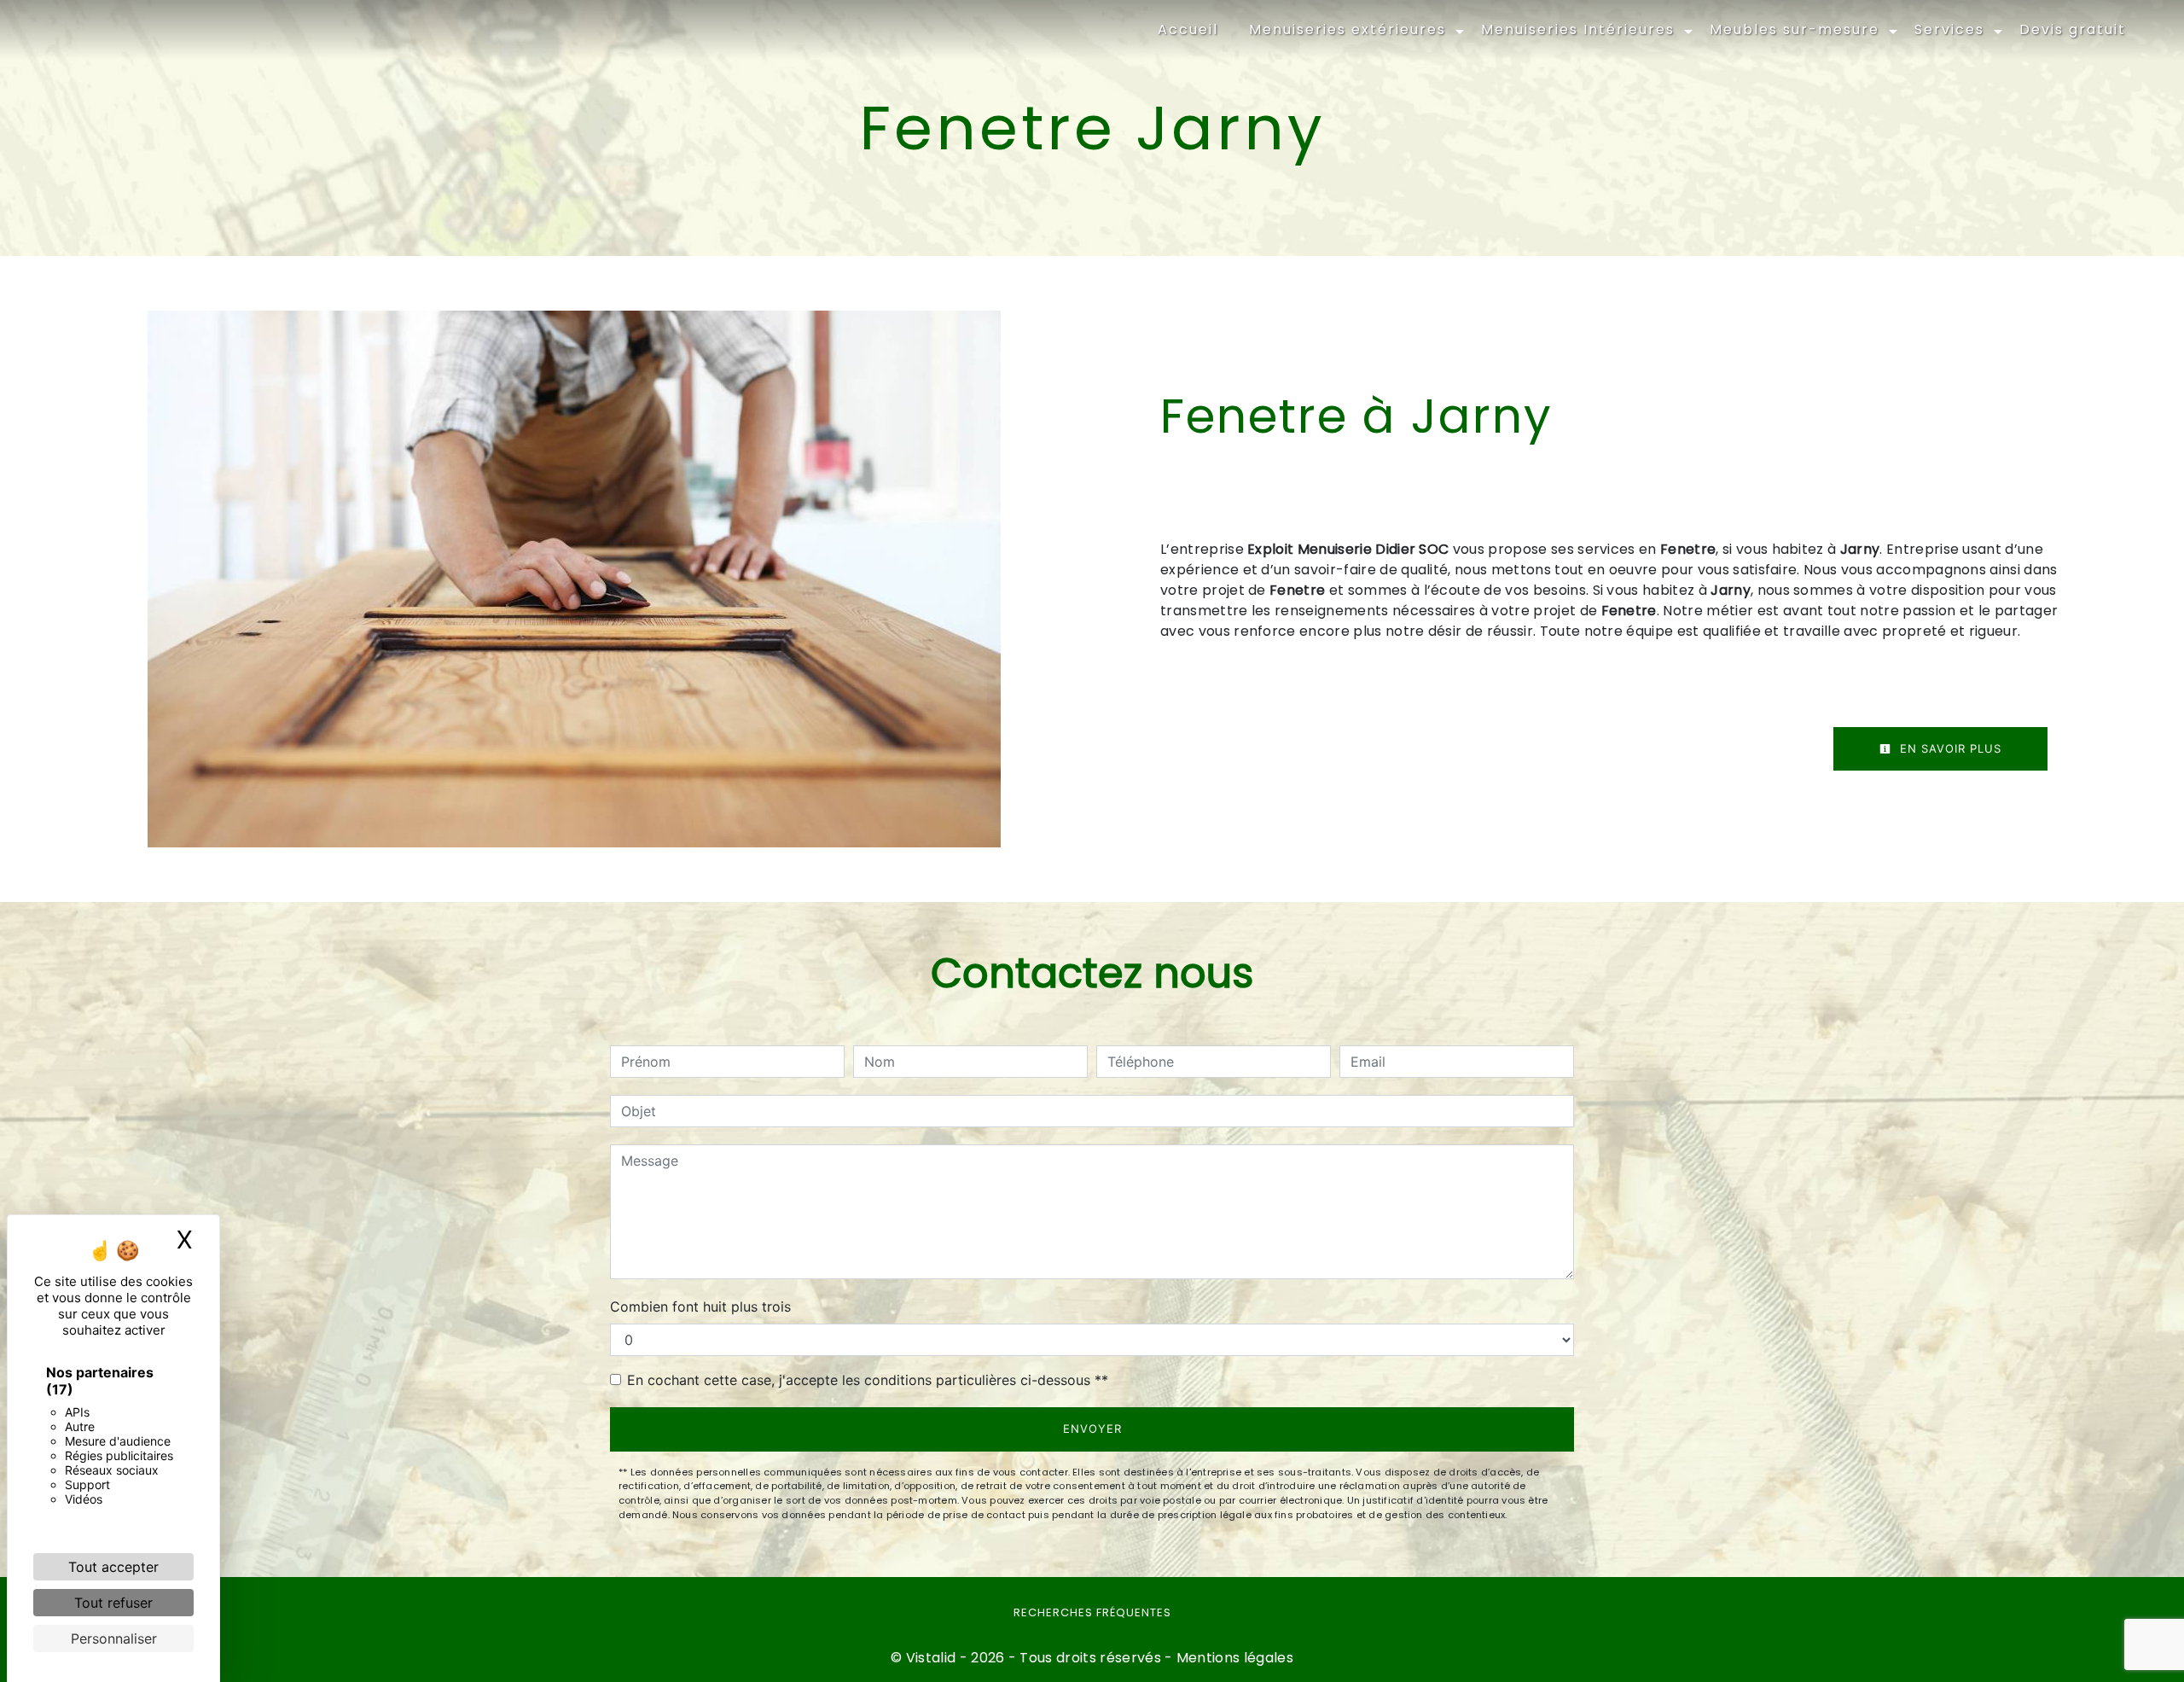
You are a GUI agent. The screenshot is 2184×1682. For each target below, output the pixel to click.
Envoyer (1092, 1429)
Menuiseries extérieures (1348, 29)
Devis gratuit (2073, 29)
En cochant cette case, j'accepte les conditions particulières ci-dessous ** (868, 1380)
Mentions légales (1233, 1658)
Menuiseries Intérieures (1578, 29)
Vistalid (931, 1658)
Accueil (1188, 29)
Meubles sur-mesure (1795, 29)
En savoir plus (1949, 748)
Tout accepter (113, 1567)
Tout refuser (113, 1603)
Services (1949, 29)
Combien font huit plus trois (700, 1307)
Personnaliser (114, 1638)
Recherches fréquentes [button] (1092, 1612)
